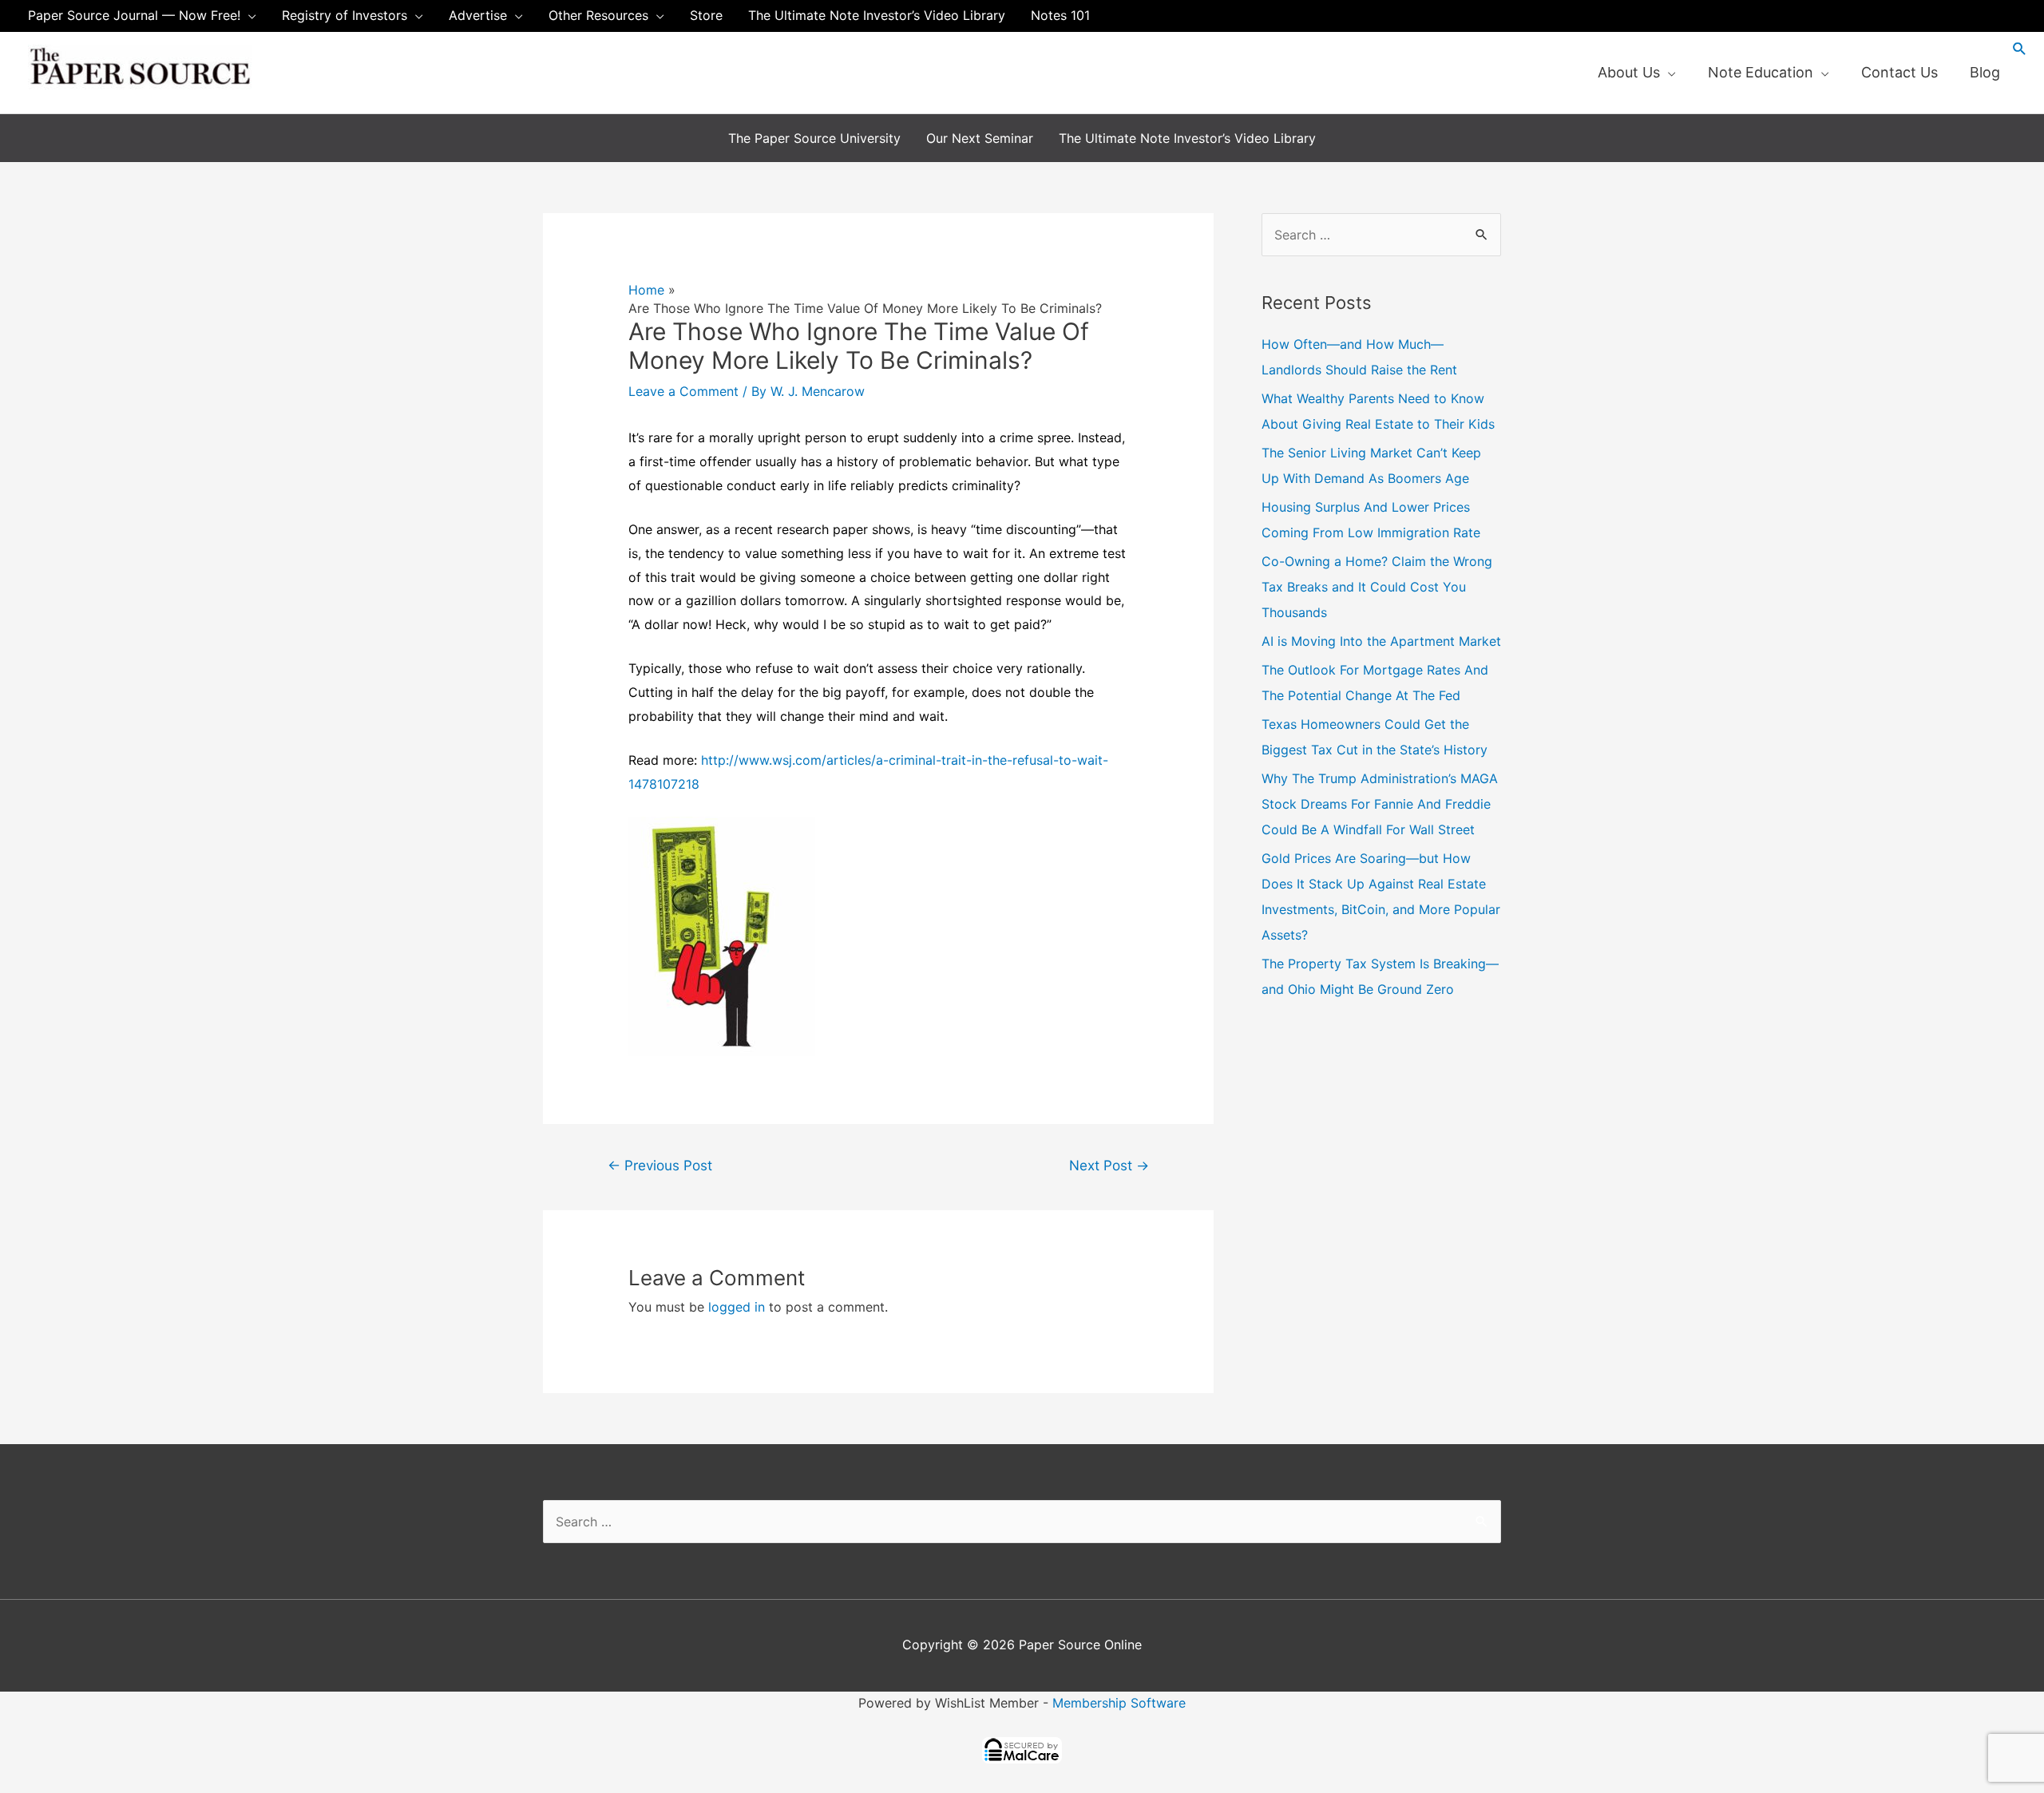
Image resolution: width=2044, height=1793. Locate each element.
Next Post (1109, 1165)
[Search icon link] (2020, 48)
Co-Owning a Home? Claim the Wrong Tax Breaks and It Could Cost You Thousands (1377, 587)
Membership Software (1119, 1703)
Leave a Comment (683, 391)
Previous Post (660, 1165)
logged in (737, 1307)
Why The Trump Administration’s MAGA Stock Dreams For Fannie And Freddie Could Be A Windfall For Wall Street (1380, 804)
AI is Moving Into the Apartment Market (1381, 641)
